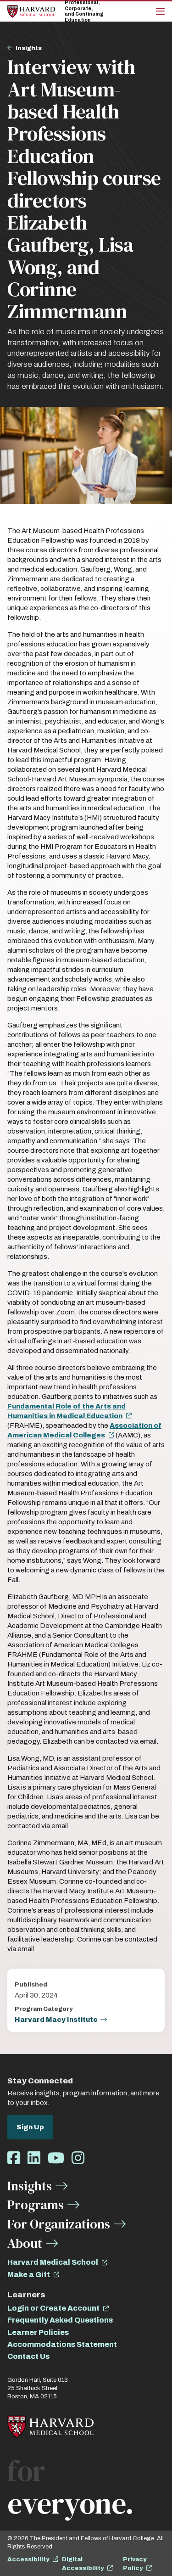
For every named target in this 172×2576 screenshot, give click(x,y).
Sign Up (30, 2127)
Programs (36, 2205)
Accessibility (28, 2559)
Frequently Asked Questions (60, 2320)
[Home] (31, 11)
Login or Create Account (53, 2308)
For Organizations (59, 2224)
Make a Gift (29, 2275)
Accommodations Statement (62, 2344)
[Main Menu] (160, 11)
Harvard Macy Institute (56, 2020)
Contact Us (28, 2356)
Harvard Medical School (53, 2262)
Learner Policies (38, 2332)
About (25, 2243)
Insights (29, 48)
